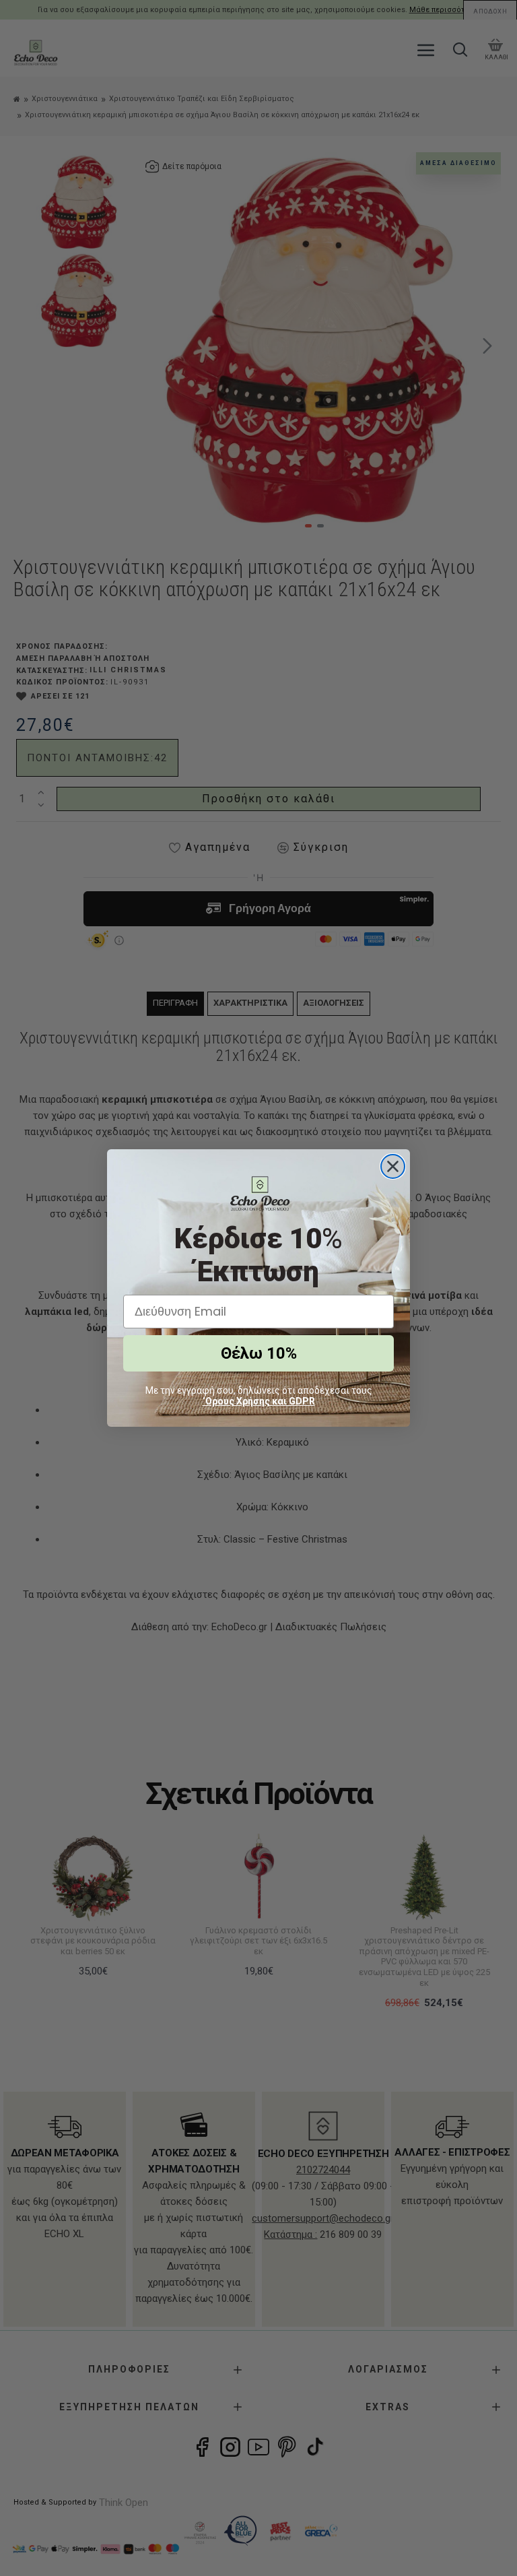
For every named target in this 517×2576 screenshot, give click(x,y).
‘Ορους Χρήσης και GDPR (259, 1401)
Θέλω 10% (259, 1353)
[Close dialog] (393, 1166)
